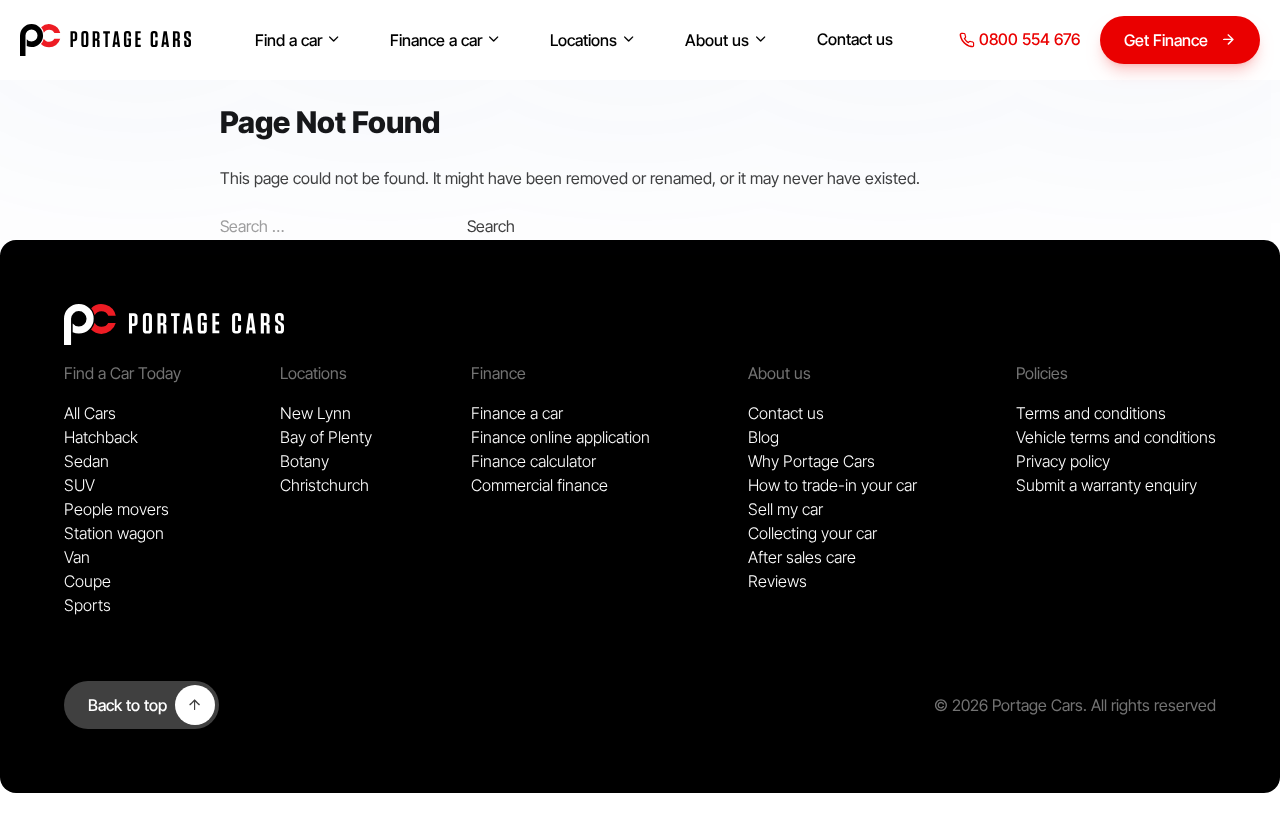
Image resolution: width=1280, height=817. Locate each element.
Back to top (127, 705)
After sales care (802, 557)
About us (717, 40)
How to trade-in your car (832, 485)
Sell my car (785, 509)
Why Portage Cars (811, 461)
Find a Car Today (122, 373)
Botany (304, 461)
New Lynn (315, 413)
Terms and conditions (1091, 413)
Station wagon (114, 533)
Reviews (777, 581)
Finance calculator (533, 461)
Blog (763, 437)
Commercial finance (539, 485)
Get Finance (1166, 40)
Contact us (855, 39)
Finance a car (436, 40)
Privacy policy (1063, 461)
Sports (87, 605)
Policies (1042, 373)
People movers (116, 509)
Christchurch (324, 485)
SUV (79, 485)
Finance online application (560, 437)
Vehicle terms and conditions (1116, 437)
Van (77, 557)
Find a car (288, 40)
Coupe (87, 581)
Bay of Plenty (326, 437)
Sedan (86, 461)
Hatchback (101, 437)
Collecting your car (812, 533)
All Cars (90, 413)
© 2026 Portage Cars (1008, 705)
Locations (583, 40)
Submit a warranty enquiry (1106, 485)
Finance (498, 373)
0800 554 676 (1027, 39)
